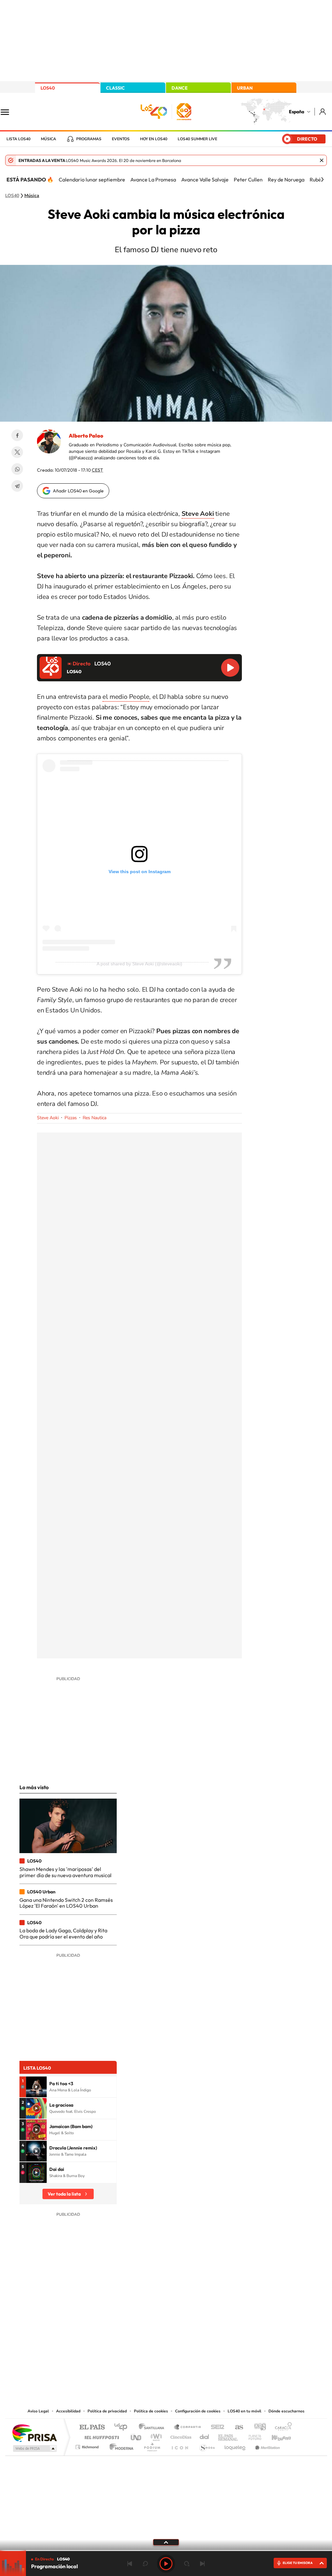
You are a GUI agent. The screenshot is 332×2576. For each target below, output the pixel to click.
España (296, 112)
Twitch (192, 2342)
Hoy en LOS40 (154, 139)
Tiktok (140, 2342)
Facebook (17, 435)
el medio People (126, 697)
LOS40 (48, 88)
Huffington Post (101, 2436)
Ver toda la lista (64, 2194)
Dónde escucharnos (286, 2411)
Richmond (88, 2445)
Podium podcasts (152, 2445)
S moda (207, 2445)
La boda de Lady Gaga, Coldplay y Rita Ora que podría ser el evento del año (63, 1933)
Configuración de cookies (198, 2411)
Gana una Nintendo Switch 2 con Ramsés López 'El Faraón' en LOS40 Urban (66, 1903)
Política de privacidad (107, 2411)
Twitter (17, 452)
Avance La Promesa (153, 180)
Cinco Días (180, 2436)
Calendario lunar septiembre (92, 180)
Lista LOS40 (18, 139)
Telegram (17, 486)
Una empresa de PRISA (34, 2433)
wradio (155, 2436)
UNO (136, 2436)
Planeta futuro (252, 2436)
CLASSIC (115, 88)
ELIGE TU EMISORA (298, 2563)
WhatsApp (17, 469)
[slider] (166, 2551)
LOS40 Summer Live (197, 139)
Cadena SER (216, 2427)
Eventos (121, 139)
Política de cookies (151, 2411)
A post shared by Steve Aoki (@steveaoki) (139, 964)
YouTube (153, 2342)
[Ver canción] (36, 2087)
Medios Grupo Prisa (34, 2448)
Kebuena (276, 2436)
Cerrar (322, 160)
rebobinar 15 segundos (145, 2564)
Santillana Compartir (188, 2427)
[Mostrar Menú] (9, 112)
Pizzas (71, 1118)
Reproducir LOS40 (230, 668)
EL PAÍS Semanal (228, 2436)
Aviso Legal (38, 2411)
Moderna (120, 2445)
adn (258, 2427)
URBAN (245, 88)
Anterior (130, 2564)
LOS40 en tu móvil (244, 2411)
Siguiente (202, 2564)
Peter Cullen (248, 180)
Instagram (127, 2342)
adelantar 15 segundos (187, 2564)
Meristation (267, 2445)
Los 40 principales (123, 2427)
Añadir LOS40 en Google (78, 491)
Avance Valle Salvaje (205, 180)
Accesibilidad (68, 2411)
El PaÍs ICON (180, 2445)
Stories (205, 2342)
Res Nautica (95, 1118)
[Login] (323, 111)
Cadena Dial (205, 2436)
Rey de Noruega (286, 180)
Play (166, 2564)
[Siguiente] (322, 180)
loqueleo (235, 2445)
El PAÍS (92, 2427)
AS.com (236, 2427)
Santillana (153, 2427)
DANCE (180, 88)
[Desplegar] (166, 2542)
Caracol (281, 2427)
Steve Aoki (48, 1118)
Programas (89, 139)
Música (48, 139)
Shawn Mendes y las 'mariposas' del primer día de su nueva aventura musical (65, 1872)
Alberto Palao (86, 436)
